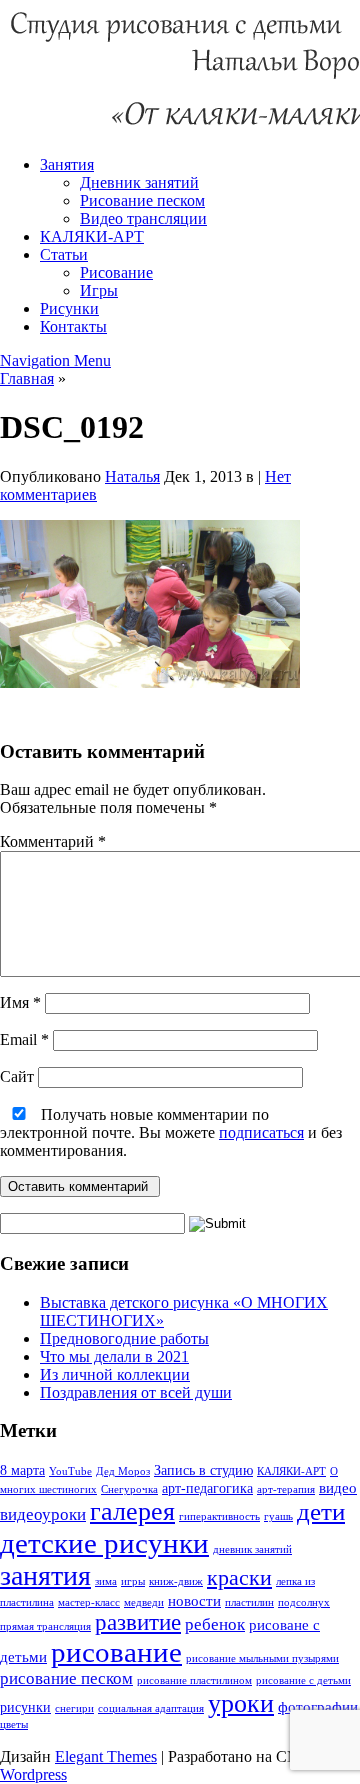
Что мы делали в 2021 (114, 1356)
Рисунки (69, 308)
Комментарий (53, 841)
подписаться (261, 1132)
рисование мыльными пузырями (262, 1658)
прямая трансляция (45, 1626)
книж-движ (176, 1581)
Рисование (116, 272)
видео (338, 1487)
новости (194, 1600)
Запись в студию (203, 1470)
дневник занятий (252, 1549)
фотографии (318, 1706)
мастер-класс (89, 1602)
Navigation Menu (55, 360)
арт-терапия (286, 1489)
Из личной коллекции (115, 1374)
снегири (74, 1708)
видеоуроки (43, 1514)
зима (106, 1581)
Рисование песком (142, 200)
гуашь (278, 1516)
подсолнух (304, 1602)
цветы (14, 1724)
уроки (241, 1703)
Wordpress (33, 1774)
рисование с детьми (303, 1680)
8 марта (22, 1470)
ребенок (215, 1624)
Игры (99, 290)
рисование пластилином (194, 1680)
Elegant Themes (106, 1756)
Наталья (132, 476)
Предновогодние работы (124, 1338)
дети (321, 1511)
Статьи (64, 254)
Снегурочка (129, 1489)
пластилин (249, 1602)
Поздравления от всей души (136, 1392)
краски (239, 1577)
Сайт (17, 1076)
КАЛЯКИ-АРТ (92, 236)
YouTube (70, 1471)
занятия (45, 1575)
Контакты (73, 326)
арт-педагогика (207, 1488)
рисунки (25, 1707)
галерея (132, 1511)
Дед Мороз (123, 1471)
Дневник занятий (139, 182)
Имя (20, 1002)
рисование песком (66, 1678)
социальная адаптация (151, 1708)
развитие (138, 1622)
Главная (27, 378)
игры (133, 1581)
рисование (116, 1652)
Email (24, 1039)
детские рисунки (104, 1543)
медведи (144, 1602)
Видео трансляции (143, 218)
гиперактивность (219, 1516)
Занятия (67, 164)
